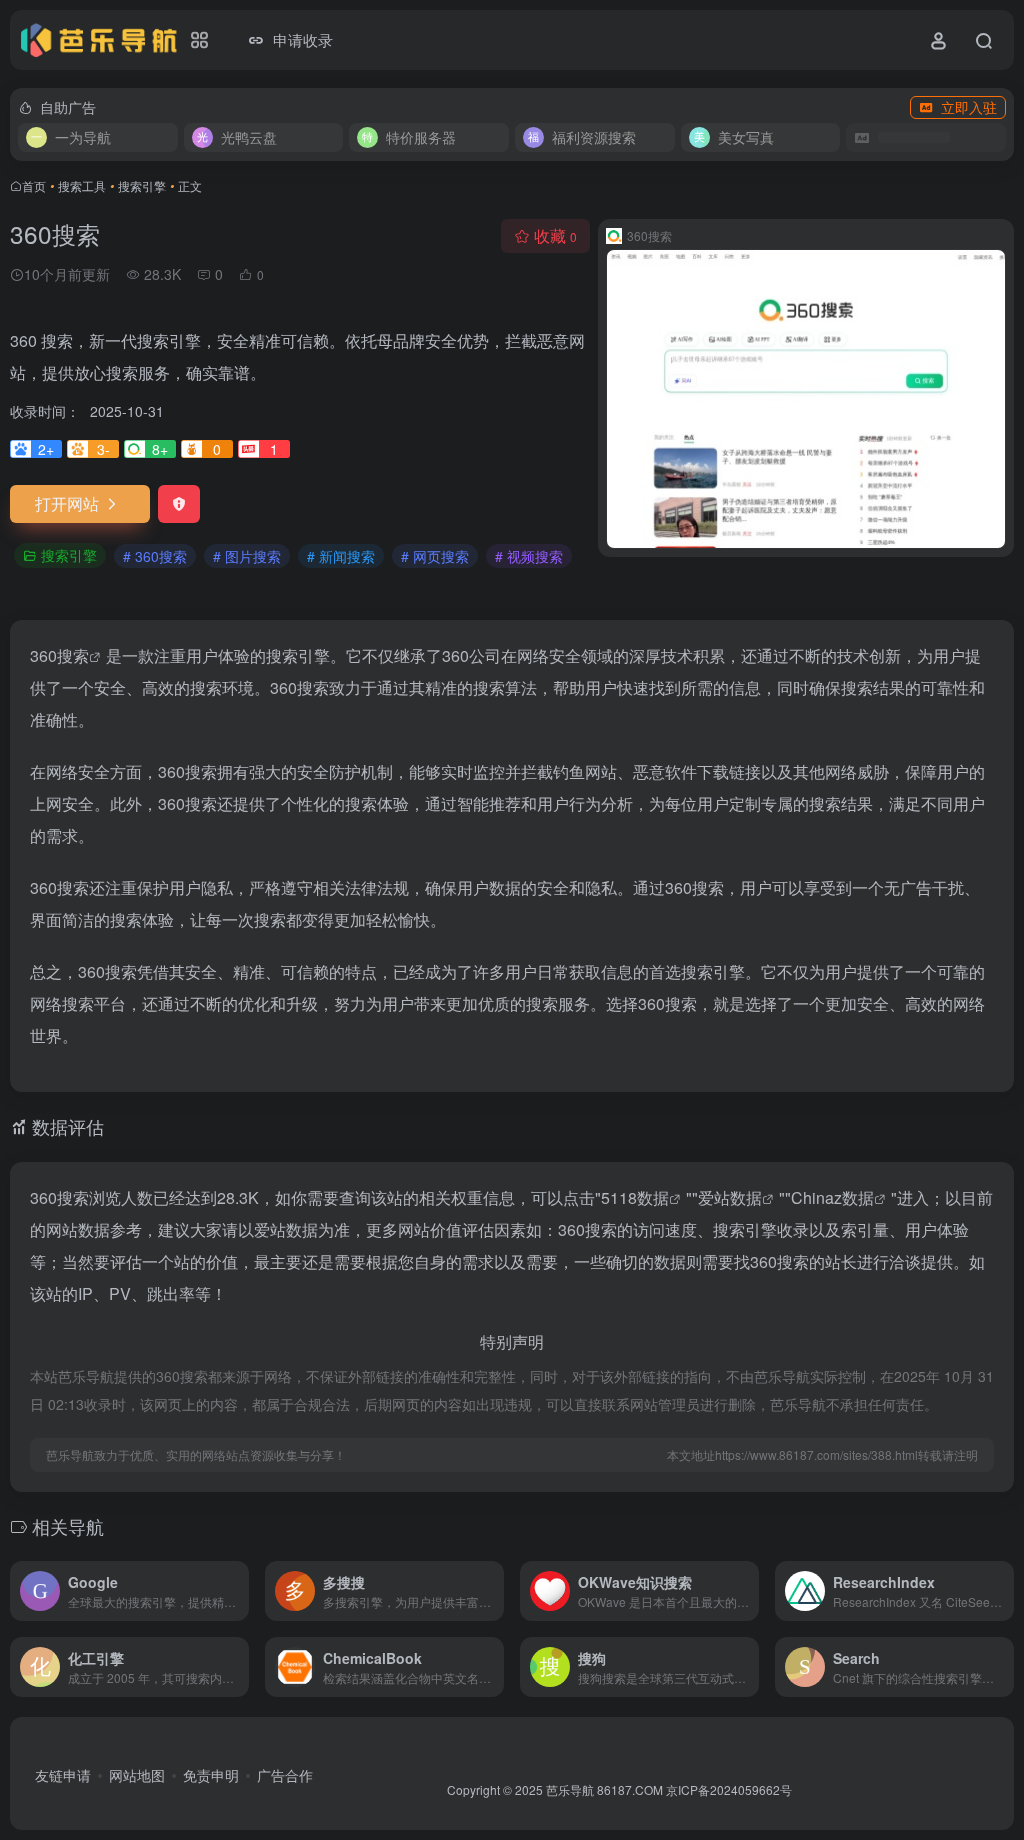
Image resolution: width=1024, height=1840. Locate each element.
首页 (34, 185)
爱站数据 (730, 1197)
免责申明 (211, 1775)
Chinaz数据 (832, 1197)
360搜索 (59, 655)
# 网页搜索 (435, 556)
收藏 (555, 235)
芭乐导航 (570, 1789)
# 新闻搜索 (341, 556)
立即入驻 (969, 107)
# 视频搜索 (529, 556)
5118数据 (635, 1197)
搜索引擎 (142, 185)
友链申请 (63, 1775)
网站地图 (137, 1775)
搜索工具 (82, 185)
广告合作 (285, 1775)
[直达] (238, 1591)
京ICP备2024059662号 (729, 1789)
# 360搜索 (155, 556)
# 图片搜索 (247, 556)
